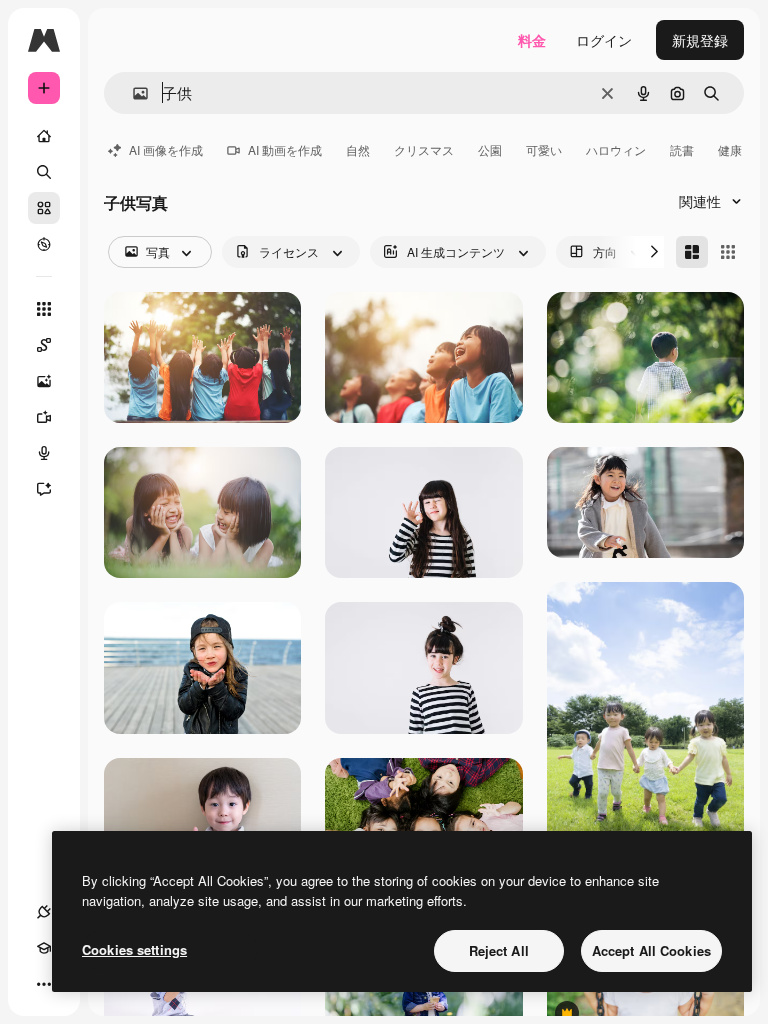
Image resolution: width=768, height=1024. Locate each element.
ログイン (604, 40)
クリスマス (424, 149)
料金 (532, 40)
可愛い (544, 149)
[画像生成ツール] (44, 381)
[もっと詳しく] (44, 244)
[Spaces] (44, 345)
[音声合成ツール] (44, 453)
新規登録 (700, 40)
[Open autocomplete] (132, 93)
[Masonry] (692, 252)
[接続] (44, 912)
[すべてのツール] (44, 309)
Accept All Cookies (651, 950)
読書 (682, 149)
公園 (490, 149)
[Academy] (44, 948)
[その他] (44, 984)
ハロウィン (616, 149)
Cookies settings (134, 949)
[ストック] (44, 208)
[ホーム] (44, 136)
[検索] (44, 172)
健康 (730, 149)
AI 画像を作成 (166, 149)
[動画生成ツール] (44, 417)
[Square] (728, 252)
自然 (358, 149)
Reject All (499, 950)
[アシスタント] (44, 489)
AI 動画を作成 (285, 149)
